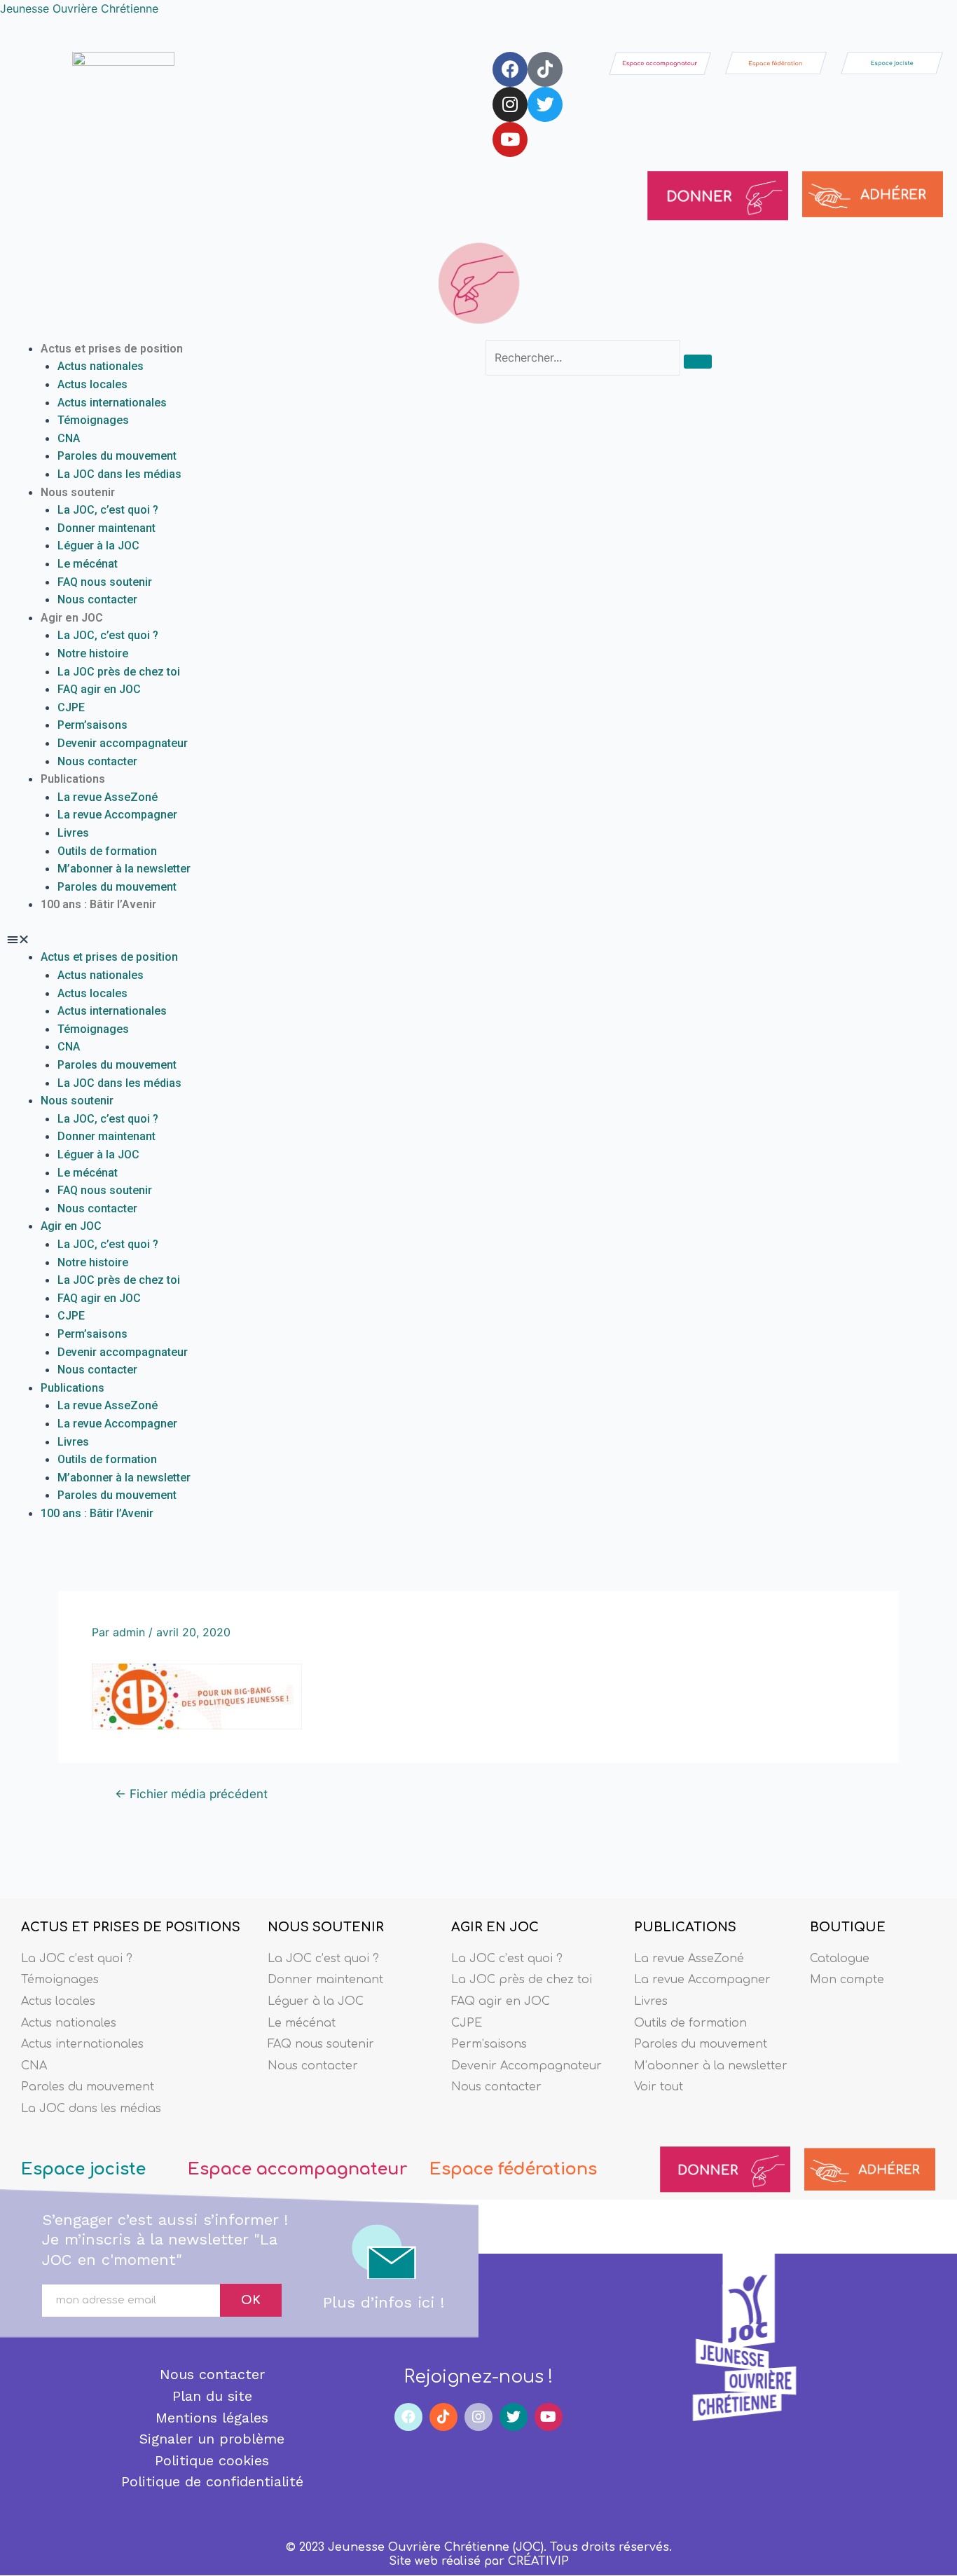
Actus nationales (101, 366)
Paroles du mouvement (117, 456)
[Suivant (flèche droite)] (932, 1301)
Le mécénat (88, 564)
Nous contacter (97, 600)
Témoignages (93, 420)
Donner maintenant (106, 528)
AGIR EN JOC (495, 1927)
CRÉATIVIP (538, 2561)
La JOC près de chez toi (119, 672)
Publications (73, 779)
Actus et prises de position (112, 349)
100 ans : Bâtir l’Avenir (98, 904)
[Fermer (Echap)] (942, 15)
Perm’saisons (92, 725)
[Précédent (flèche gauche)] (25, 1301)
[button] (239, 940)
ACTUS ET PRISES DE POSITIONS (131, 1927)
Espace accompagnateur (297, 2169)
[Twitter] (545, 104)
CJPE (71, 707)
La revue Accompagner (117, 815)
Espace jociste (83, 2169)
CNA (69, 438)
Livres (73, 833)
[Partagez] (911, 15)
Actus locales (92, 384)
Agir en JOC (72, 618)
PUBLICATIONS (685, 1927)
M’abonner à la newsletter (124, 869)
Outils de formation (107, 851)
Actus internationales (112, 403)
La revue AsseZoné (108, 797)
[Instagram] (510, 104)
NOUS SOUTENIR (326, 1927)
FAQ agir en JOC (99, 689)
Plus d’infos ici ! (384, 2302)
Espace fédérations (513, 2169)
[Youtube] (510, 139)
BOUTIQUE (848, 1927)
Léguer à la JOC (98, 546)
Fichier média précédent (191, 1794)
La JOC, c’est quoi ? (108, 510)
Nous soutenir (78, 492)
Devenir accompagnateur (123, 743)
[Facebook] (510, 69)
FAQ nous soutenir (105, 582)
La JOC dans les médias (119, 474)
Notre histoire (93, 653)
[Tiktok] (545, 69)
